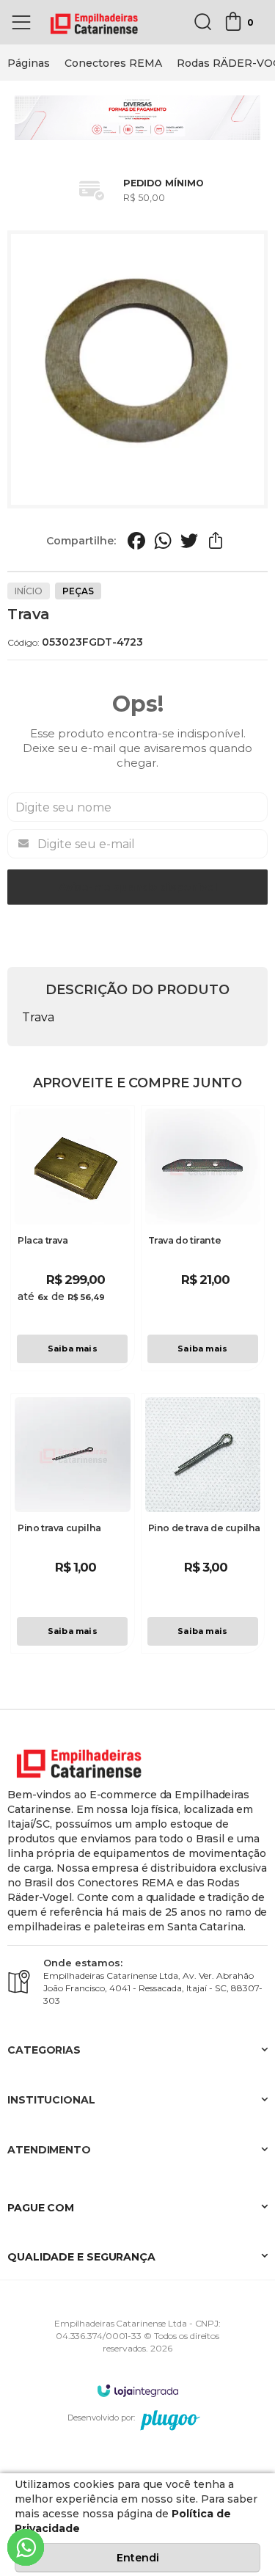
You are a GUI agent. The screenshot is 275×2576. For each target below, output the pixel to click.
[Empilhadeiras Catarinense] (95, 22)
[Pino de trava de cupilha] (203, 1524)
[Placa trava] (73, 1238)
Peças (78, 591)
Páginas (29, 63)
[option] (29, 63)
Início (29, 591)
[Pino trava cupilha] (73, 1524)
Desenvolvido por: (101, 2418)
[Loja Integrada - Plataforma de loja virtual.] (138, 2390)
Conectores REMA (113, 63)
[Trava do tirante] (203, 1238)
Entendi (138, 2558)
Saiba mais (73, 1349)
